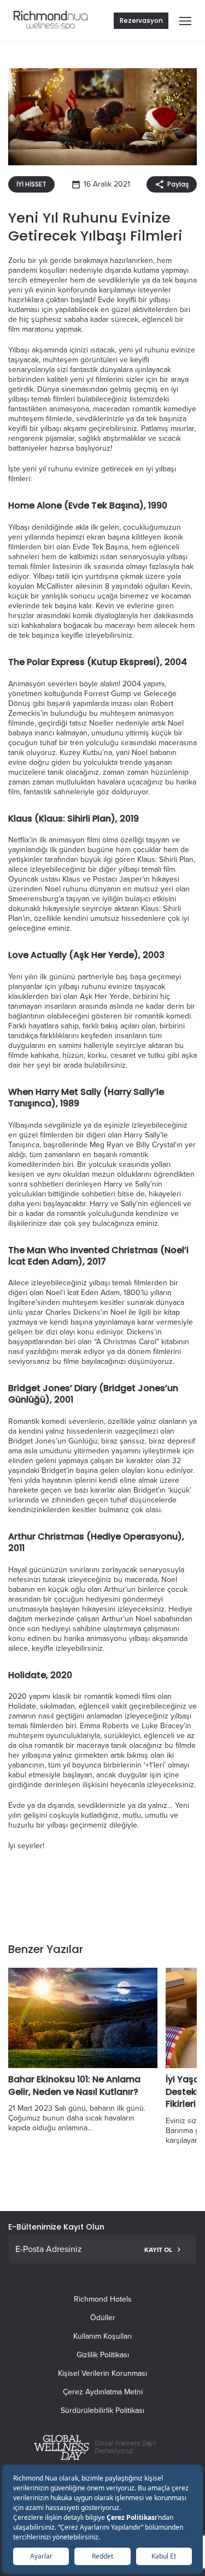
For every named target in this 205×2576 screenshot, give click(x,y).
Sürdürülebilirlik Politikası (102, 2410)
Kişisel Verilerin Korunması (102, 2373)
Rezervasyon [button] (141, 20)
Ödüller (103, 2318)
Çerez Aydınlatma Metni (103, 2392)
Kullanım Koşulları (102, 2336)
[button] (183, 21)
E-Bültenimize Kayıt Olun (56, 2227)
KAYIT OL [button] (158, 2250)
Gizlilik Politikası (103, 2355)
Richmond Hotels (103, 2299)
